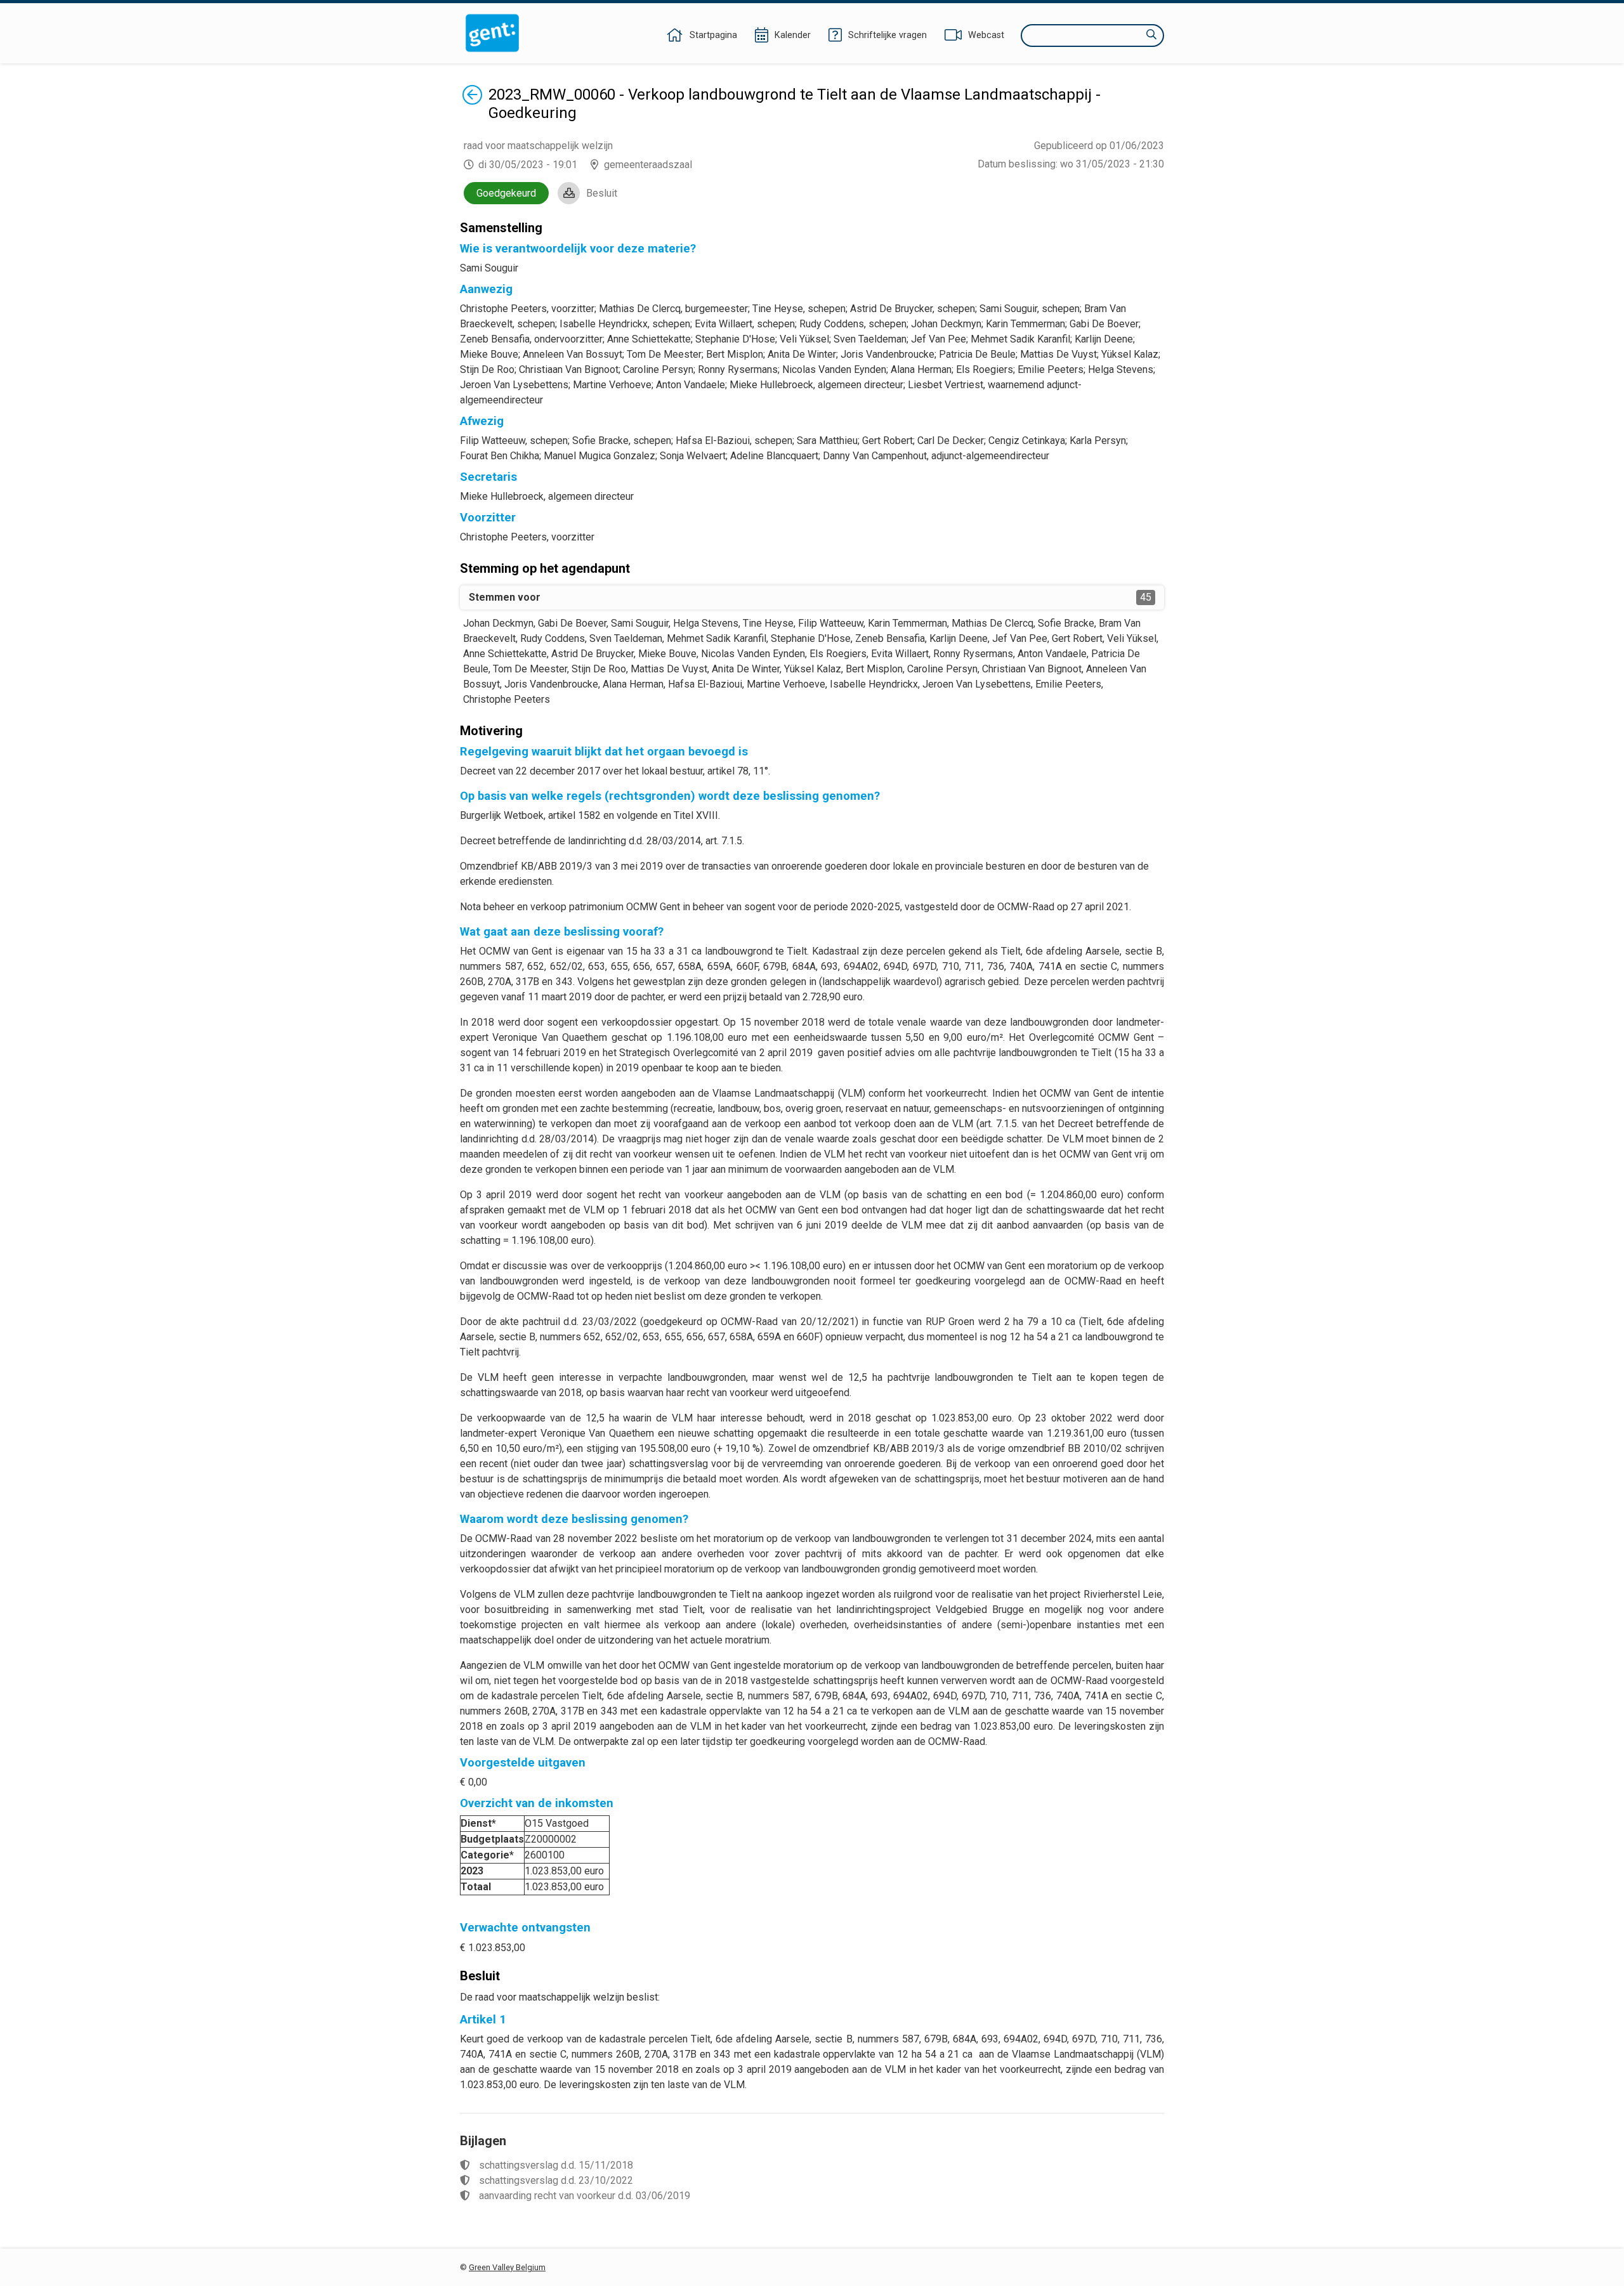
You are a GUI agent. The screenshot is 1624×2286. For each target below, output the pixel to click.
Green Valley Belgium (507, 2267)
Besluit (602, 193)
